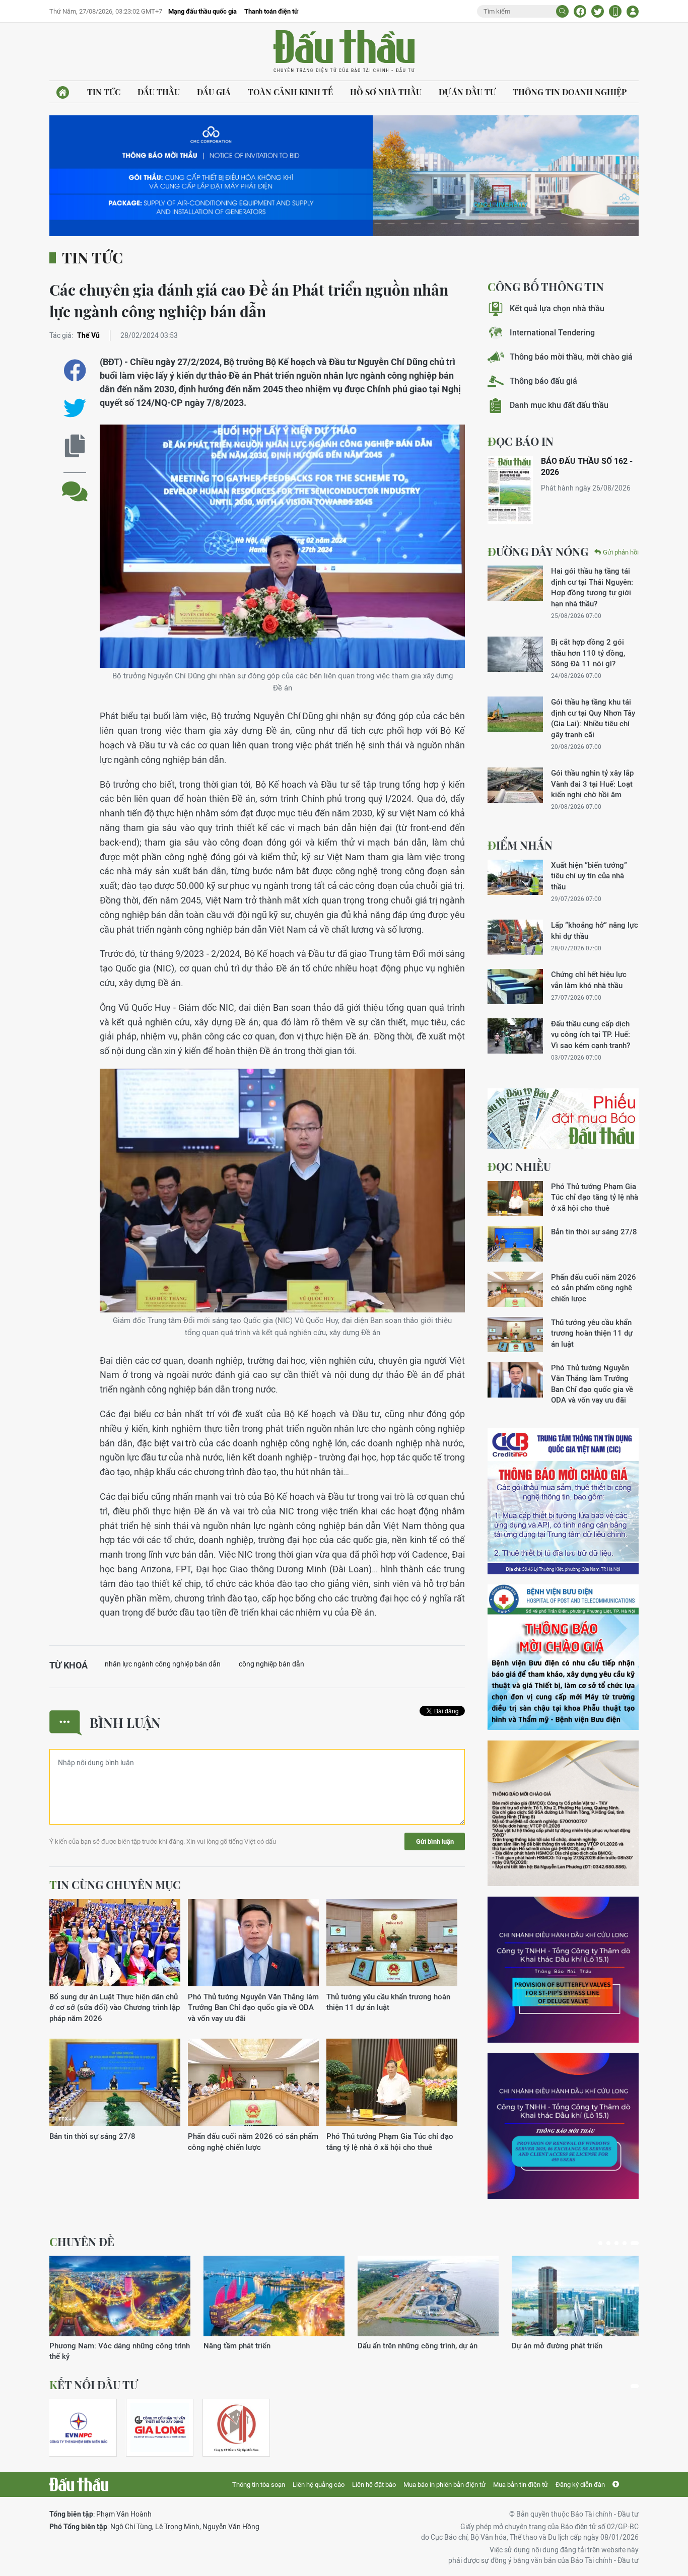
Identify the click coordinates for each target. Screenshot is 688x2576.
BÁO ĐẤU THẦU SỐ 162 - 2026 (587, 467)
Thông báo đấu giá (543, 381)
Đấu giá (214, 92)
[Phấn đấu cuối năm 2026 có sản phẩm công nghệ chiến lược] (253, 2083)
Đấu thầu (159, 92)
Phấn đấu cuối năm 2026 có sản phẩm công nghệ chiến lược (253, 2141)
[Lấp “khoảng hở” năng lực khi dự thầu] (515, 937)
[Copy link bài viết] (75, 446)
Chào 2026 (531, 2346)
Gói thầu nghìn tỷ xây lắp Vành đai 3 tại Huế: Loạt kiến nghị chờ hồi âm (592, 784)
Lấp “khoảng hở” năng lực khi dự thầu (595, 930)
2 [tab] (612, 2243)
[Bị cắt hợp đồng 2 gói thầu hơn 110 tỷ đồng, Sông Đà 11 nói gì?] (515, 654)
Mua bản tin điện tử (521, 2485)
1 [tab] (602, 2243)
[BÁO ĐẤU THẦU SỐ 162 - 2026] (510, 490)
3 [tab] (621, 2243)
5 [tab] (637, 2243)
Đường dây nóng (538, 551)
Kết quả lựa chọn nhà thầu (557, 308)
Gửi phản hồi (621, 552)
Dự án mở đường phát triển (249, 2346)
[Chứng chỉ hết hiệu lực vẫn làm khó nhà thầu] (515, 987)
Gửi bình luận (435, 1841)
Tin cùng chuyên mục (115, 1885)
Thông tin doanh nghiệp (570, 92)
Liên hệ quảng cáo (319, 2485)
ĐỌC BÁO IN (521, 441)
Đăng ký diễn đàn (580, 2485)
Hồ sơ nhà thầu (386, 92)
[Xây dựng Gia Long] (160, 2428)
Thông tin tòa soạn (259, 2485)
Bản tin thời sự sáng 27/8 (92, 2136)
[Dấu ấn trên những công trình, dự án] (120, 2296)
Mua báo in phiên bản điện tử (444, 2485)
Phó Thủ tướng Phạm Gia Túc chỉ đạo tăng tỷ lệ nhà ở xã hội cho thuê (390, 2141)
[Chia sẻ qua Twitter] (75, 408)
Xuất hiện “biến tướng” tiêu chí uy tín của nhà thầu (589, 876)
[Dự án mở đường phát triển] (274, 2296)
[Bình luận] (75, 484)
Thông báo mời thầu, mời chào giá (571, 357)
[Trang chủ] (63, 92)
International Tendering (552, 333)
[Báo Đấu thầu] (79, 2484)
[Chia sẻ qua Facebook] (75, 370)
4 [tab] (629, 2243)
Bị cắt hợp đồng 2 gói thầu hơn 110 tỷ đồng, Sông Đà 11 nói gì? (588, 653)
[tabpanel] (120, 2303)
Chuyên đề (82, 2242)
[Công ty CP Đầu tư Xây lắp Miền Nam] (236, 2428)
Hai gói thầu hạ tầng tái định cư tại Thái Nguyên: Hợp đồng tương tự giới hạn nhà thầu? (592, 587)
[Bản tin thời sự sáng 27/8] (115, 2083)
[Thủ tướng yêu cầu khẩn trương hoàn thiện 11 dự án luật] (392, 1943)
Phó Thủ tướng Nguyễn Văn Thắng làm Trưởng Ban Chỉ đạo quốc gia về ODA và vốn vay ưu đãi (253, 2007)
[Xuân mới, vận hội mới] (428, 2296)
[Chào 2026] (582, 2296)
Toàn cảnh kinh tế (290, 92)
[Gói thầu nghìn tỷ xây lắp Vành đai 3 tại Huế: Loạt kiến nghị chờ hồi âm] (515, 785)
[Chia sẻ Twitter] (598, 11)
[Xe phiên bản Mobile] (615, 11)
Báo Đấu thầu (344, 52)
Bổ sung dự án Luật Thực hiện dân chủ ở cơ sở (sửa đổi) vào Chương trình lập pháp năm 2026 (115, 2007)
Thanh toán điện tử (271, 11)
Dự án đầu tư (467, 92)
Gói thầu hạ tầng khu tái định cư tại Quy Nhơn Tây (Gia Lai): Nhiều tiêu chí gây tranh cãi (593, 718)
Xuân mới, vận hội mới (395, 2346)
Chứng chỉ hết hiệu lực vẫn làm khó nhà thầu (589, 980)
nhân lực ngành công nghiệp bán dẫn (163, 1664)
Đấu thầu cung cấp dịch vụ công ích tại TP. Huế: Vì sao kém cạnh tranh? (591, 1034)
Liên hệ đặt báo (374, 2485)
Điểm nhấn (520, 845)
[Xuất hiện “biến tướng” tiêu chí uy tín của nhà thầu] (515, 877)
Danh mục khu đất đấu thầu (559, 405)
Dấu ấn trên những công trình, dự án (109, 2346)
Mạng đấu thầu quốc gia (202, 11)
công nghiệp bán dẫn (271, 1664)
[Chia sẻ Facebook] (580, 11)
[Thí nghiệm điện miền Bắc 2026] (79, 2428)
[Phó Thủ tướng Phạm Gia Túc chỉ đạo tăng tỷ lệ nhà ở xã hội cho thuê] (392, 2083)
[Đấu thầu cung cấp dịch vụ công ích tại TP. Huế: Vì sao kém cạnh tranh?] (515, 1036)
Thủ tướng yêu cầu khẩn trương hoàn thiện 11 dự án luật (388, 2002)
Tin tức (104, 92)
